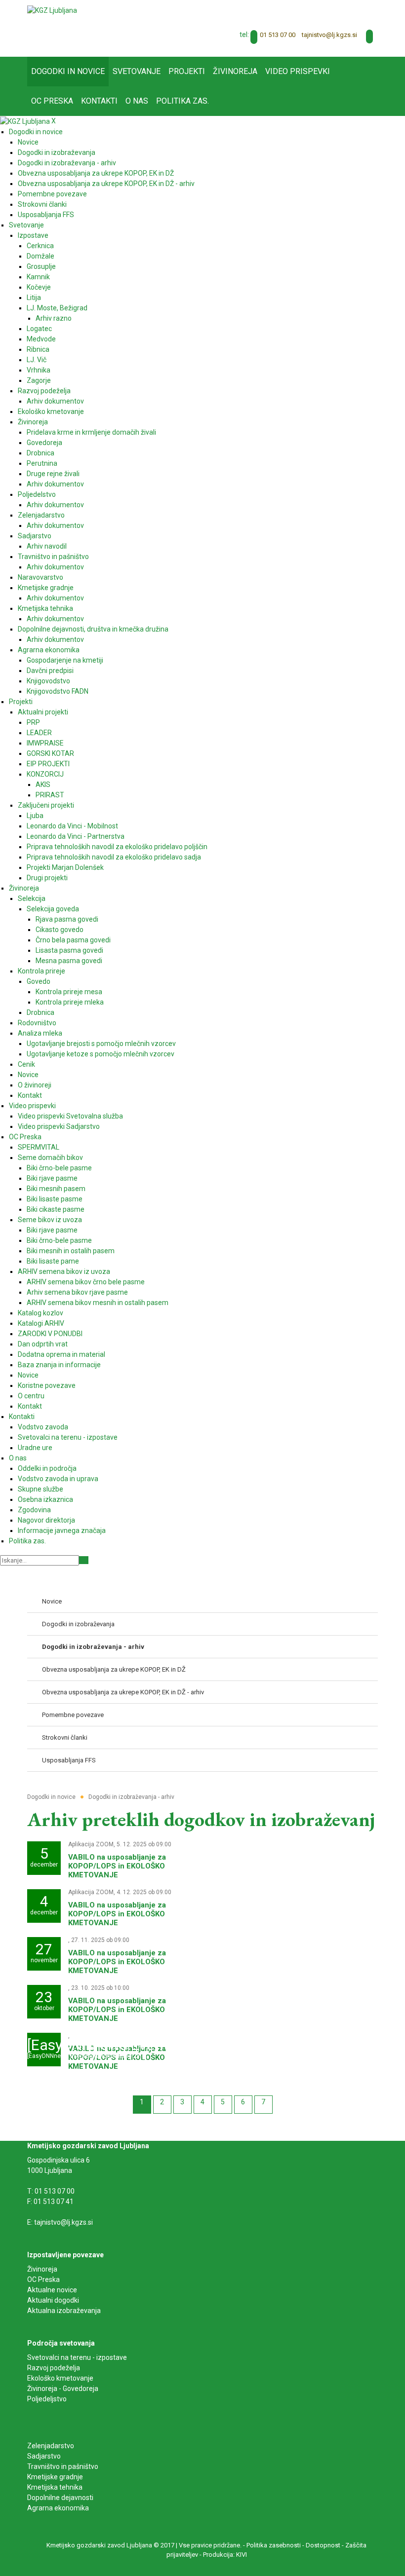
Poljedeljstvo (47, 2399)
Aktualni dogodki (53, 2300)
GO (84, 1560)
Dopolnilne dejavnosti (60, 2498)
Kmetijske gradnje (55, 2477)
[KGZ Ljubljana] (52, 10)
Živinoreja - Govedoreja (63, 2389)
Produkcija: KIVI (225, 2555)
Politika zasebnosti (274, 2545)
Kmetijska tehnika (55, 2487)
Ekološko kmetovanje (60, 2378)
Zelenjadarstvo (51, 2446)
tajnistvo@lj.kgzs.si (329, 35)
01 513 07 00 (278, 35)
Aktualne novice (53, 2290)
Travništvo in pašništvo (63, 2466)
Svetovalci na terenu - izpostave (77, 2357)
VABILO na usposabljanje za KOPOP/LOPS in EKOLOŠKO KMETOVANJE (117, 1866)
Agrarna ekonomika (58, 2508)
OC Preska (43, 2279)
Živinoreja (43, 2269)
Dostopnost (323, 2545)
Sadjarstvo (44, 2456)
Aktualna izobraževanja (64, 2311)
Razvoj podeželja (54, 2368)
